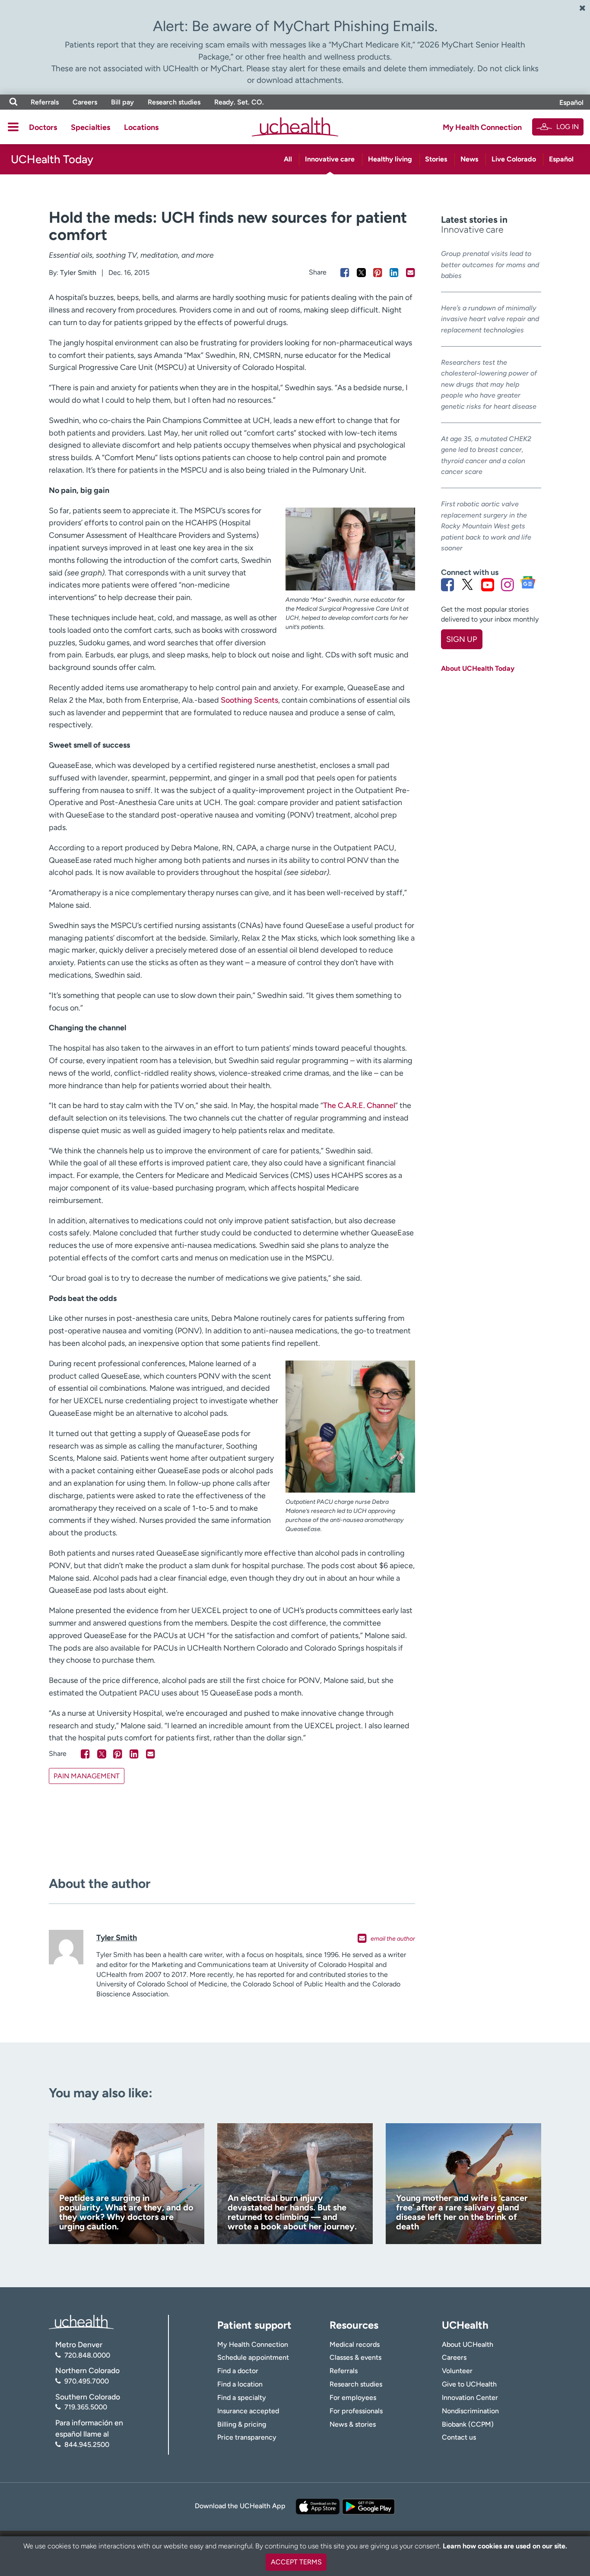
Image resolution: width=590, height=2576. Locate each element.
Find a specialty (242, 2398)
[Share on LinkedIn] (394, 273)
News (469, 159)
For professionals (356, 2411)
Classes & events (355, 2357)
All (288, 159)
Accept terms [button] (296, 2562)
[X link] (467, 584)
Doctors (43, 127)
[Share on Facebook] (345, 273)
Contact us (459, 2437)
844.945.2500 (87, 2445)
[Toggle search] (13, 102)
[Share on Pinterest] (378, 273)
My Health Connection (482, 127)
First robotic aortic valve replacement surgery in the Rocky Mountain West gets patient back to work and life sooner (486, 526)
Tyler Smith (78, 273)
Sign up (462, 639)
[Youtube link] (488, 584)
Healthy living (390, 159)
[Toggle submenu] (13, 127)
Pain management (87, 1776)
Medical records (355, 2344)
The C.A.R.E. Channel (359, 1105)
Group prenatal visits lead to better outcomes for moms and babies (490, 265)
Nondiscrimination (470, 2411)
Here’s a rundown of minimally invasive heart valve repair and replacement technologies (490, 319)
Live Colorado (514, 159)
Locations (141, 127)
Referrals (45, 102)
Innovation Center (470, 2398)
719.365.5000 (86, 2407)
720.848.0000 (87, 2355)
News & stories (353, 2424)
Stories (436, 159)
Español (571, 103)
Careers (85, 102)
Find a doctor (238, 2371)
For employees (353, 2398)
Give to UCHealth (469, 2384)
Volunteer (457, 2371)
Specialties (90, 127)
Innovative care (330, 159)
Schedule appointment (253, 2357)
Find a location (240, 2384)
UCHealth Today (52, 159)
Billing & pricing (242, 2424)
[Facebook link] (447, 584)
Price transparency (247, 2437)
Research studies (174, 102)
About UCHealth (468, 2344)
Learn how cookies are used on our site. (505, 2546)
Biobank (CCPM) (468, 2424)
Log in (568, 127)
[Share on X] (361, 273)
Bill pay (122, 102)
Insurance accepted (248, 2411)
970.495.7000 (87, 2381)
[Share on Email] (411, 273)
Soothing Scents (249, 700)
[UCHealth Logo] (81, 2322)
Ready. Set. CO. (239, 102)
